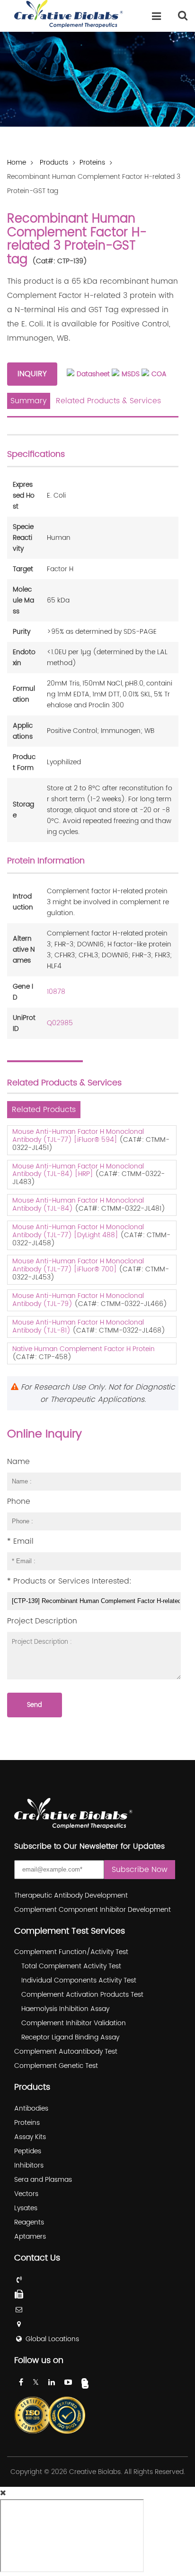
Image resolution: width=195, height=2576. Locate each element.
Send (35, 1705)
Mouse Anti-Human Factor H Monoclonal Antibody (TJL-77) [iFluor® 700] (78, 1265)
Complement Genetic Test (56, 2066)
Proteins (92, 163)
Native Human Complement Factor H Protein (84, 1349)
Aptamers (30, 2237)
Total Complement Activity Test (71, 1966)
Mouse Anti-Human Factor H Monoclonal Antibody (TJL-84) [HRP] (78, 1170)
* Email (20, 1541)
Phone (19, 1501)
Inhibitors (29, 2165)
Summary (29, 401)
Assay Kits (30, 2137)
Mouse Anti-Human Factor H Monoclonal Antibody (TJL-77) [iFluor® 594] (78, 1136)
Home (17, 163)
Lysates (26, 2208)
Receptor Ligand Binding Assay (70, 2037)
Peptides (28, 2151)
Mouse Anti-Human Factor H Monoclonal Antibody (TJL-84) (78, 1205)
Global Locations (52, 2339)
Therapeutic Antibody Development (71, 1895)
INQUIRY (32, 374)
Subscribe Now (140, 1870)
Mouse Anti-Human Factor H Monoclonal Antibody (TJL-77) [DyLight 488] (78, 1231)
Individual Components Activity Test (79, 1980)
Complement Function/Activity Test (71, 1952)
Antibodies (31, 2108)
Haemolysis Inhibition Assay (65, 2009)
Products (54, 163)
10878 (56, 992)
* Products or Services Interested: (69, 1581)
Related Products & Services (108, 401)
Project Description (42, 1621)
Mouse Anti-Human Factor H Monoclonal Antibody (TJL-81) (78, 1326)
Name (18, 1462)
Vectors (26, 2194)
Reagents (29, 2222)
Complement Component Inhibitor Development (93, 1910)
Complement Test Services (70, 1931)
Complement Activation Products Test (82, 1995)
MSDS (131, 374)
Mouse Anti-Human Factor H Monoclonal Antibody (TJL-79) (78, 1300)
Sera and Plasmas (43, 2180)
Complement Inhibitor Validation (74, 2023)
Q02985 (60, 1023)
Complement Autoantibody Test (66, 2052)
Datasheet (93, 374)
